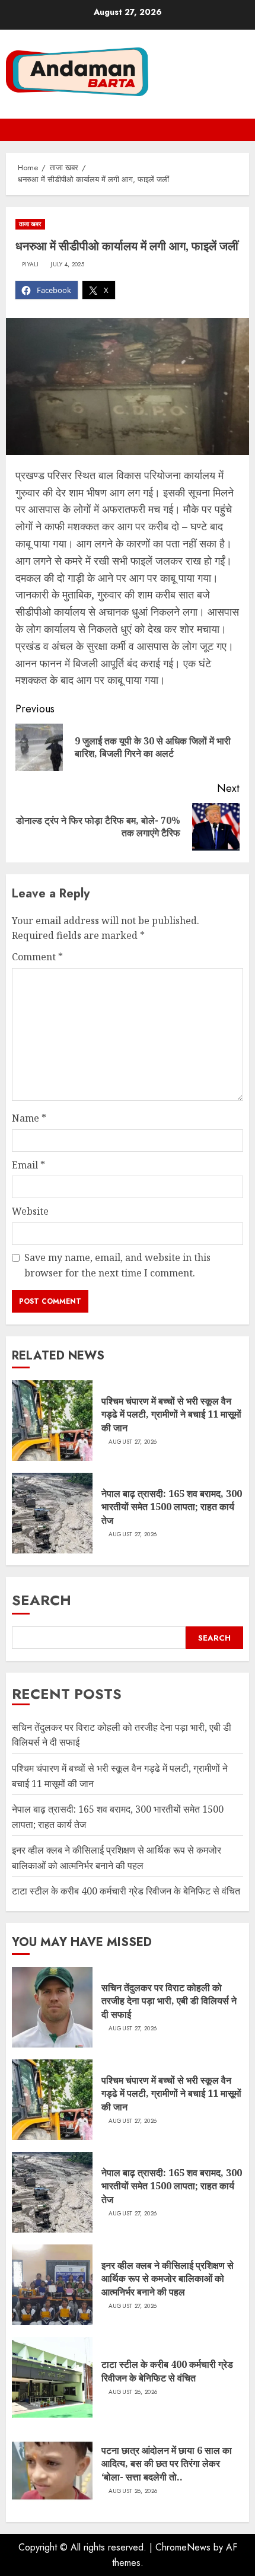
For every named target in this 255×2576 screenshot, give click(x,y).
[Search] (242, 130)
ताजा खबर (30, 224)
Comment (37, 957)
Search (42, 1600)
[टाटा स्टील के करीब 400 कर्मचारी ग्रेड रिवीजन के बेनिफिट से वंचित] (52, 2377)
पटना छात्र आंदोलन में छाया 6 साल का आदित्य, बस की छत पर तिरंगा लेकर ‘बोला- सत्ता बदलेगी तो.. (167, 2464)
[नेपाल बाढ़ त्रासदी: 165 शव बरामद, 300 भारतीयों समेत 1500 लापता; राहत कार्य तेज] (52, 1513)
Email (28, 1165)
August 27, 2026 (133, 1442)
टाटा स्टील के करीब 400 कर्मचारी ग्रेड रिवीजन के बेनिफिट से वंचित (126, 1891)
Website (30, 1211)
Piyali (31, 265)
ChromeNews (183, 2547)
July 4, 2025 (67, 265)
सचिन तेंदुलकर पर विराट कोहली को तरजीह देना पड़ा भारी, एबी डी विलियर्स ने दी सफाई (169, 2001)
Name (29, 1118)
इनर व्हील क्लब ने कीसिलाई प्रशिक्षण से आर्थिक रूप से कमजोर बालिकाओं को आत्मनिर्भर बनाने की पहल (168, 2279)
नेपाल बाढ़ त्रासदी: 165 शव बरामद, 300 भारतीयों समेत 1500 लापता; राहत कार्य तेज (172, 1507)
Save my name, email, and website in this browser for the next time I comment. (117, 1265)
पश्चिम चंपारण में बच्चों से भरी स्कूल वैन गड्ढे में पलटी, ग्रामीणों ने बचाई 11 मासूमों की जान (171, 1414)
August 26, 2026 (133, 2392)
